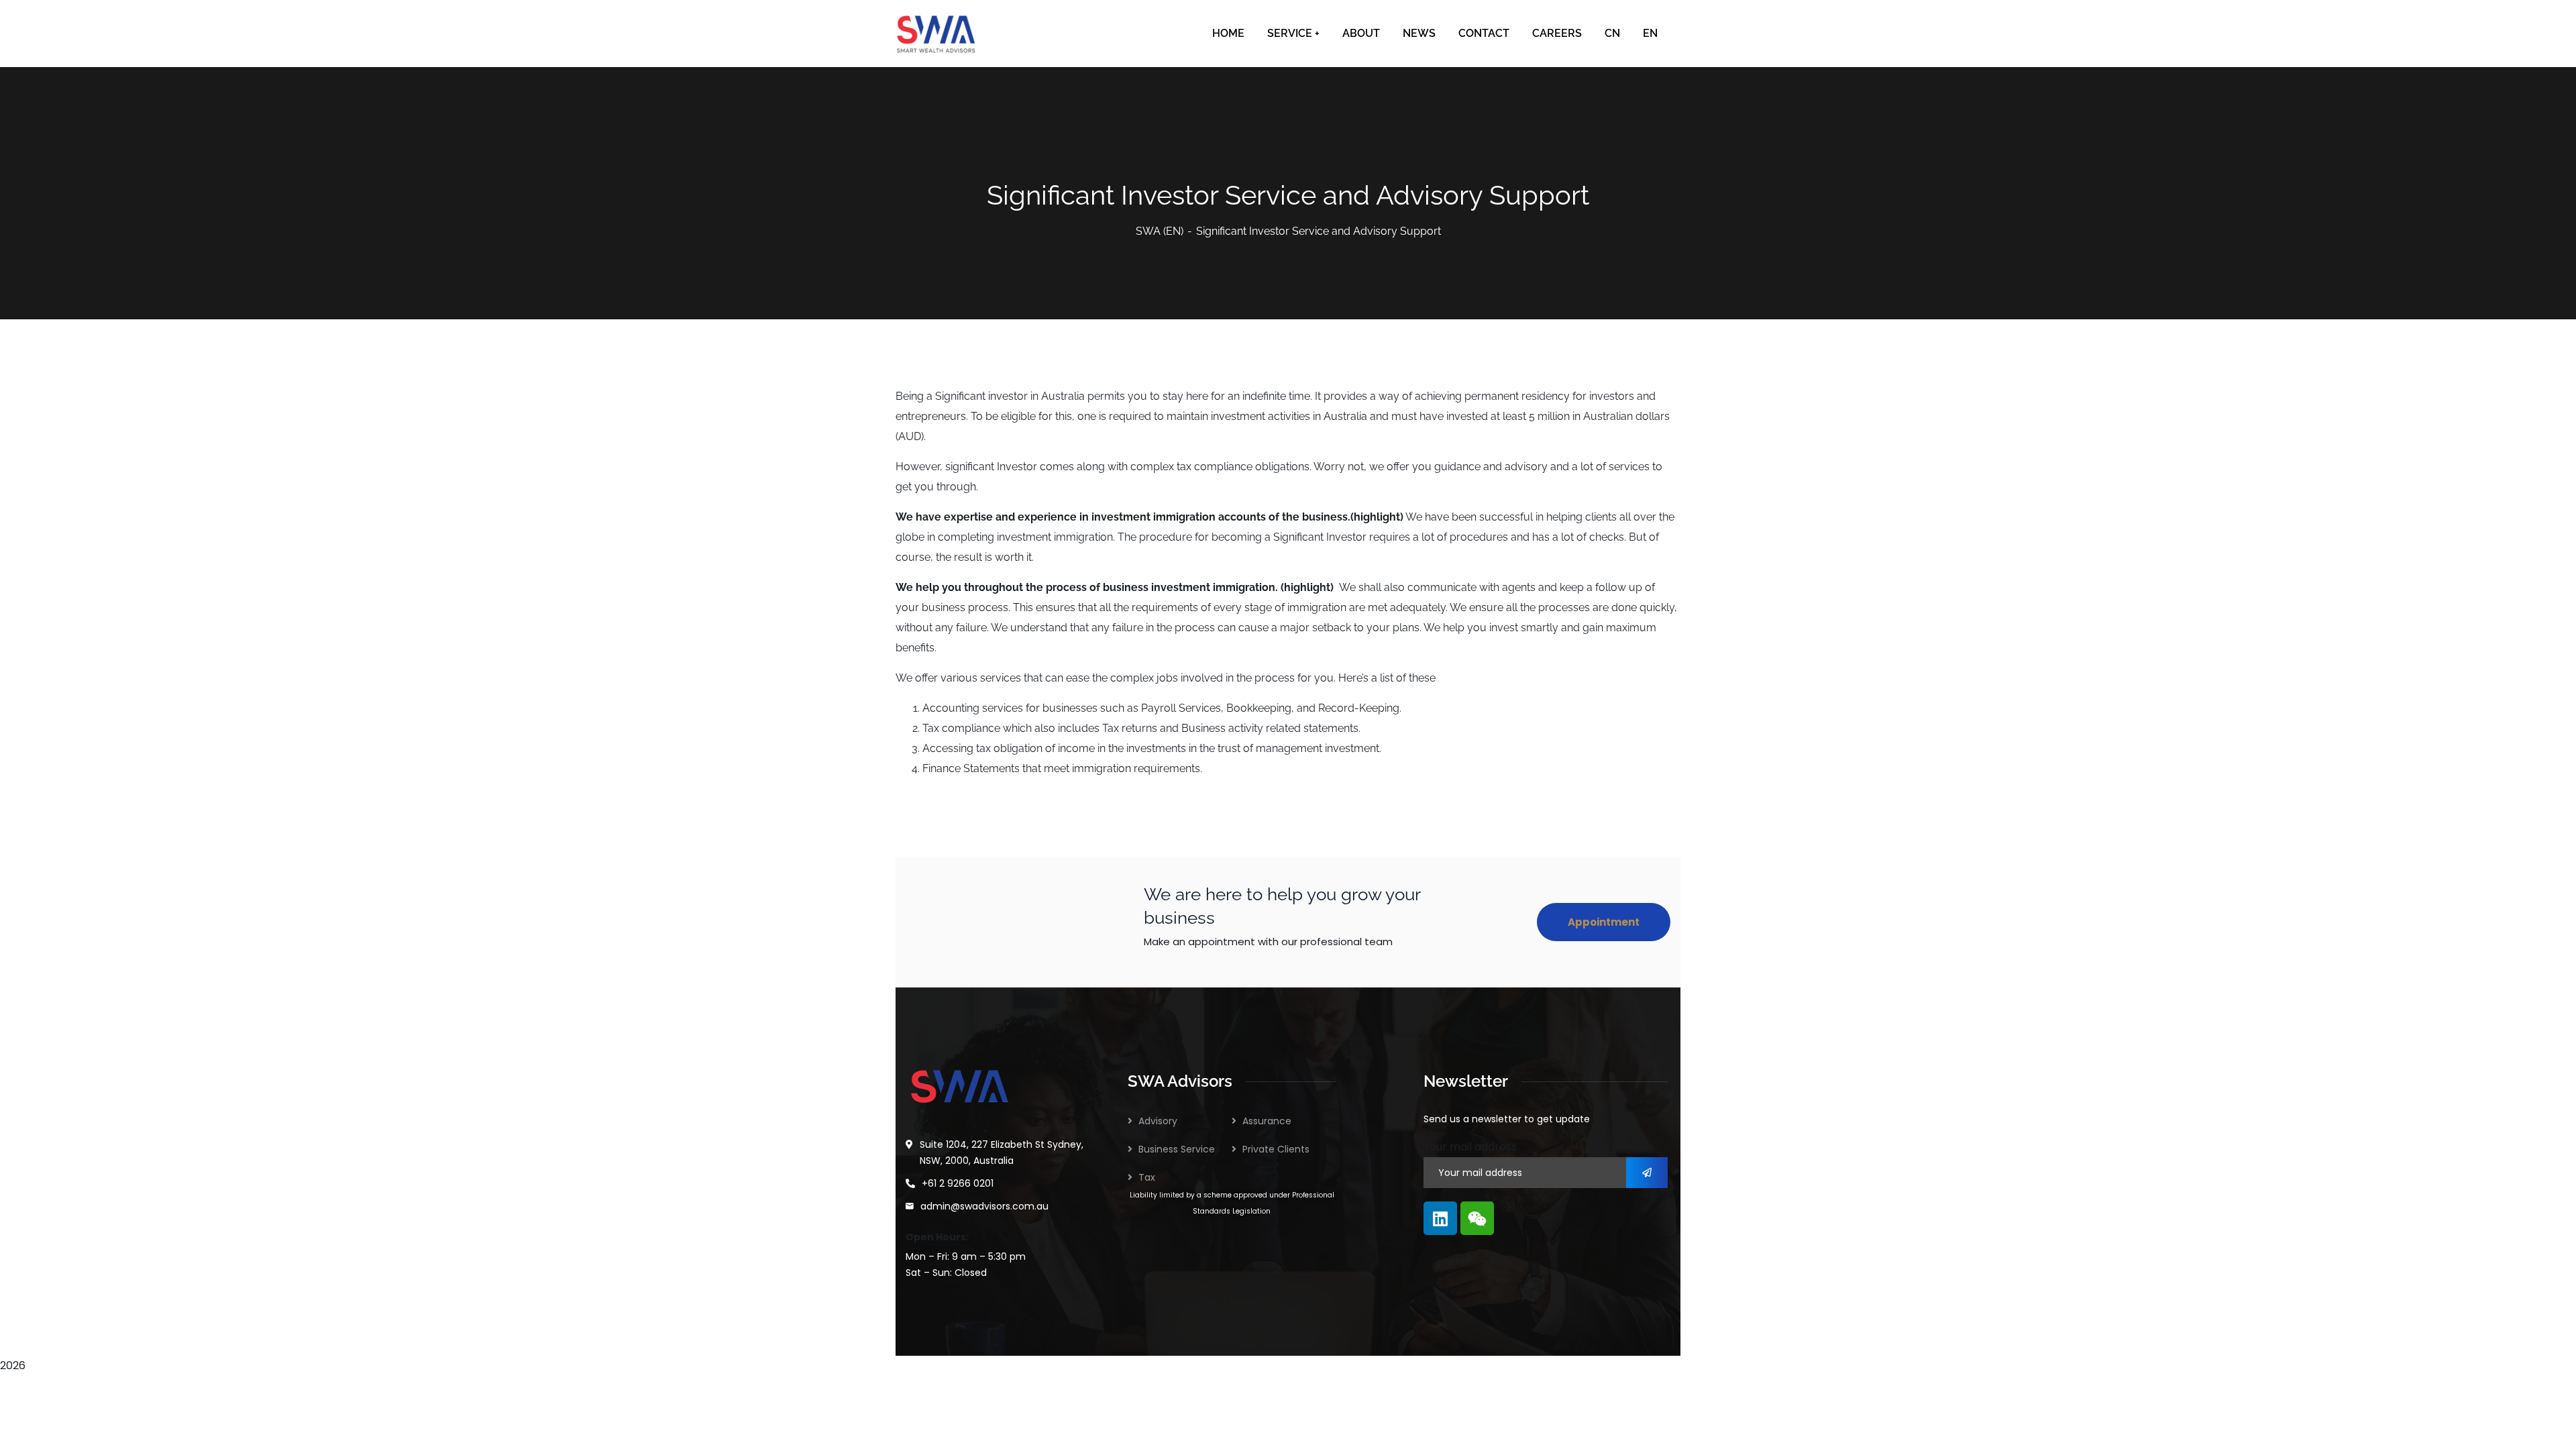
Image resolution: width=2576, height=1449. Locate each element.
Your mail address (1470, 1147)
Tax (1147, 1177)
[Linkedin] (1440, 1218)
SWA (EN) (1160, 231)
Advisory (1158, 1121)
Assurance (1267, 1121)
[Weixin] (1477, 1218)
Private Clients (1276, 1149)
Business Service (1177, 1149)
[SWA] (936, 34)
